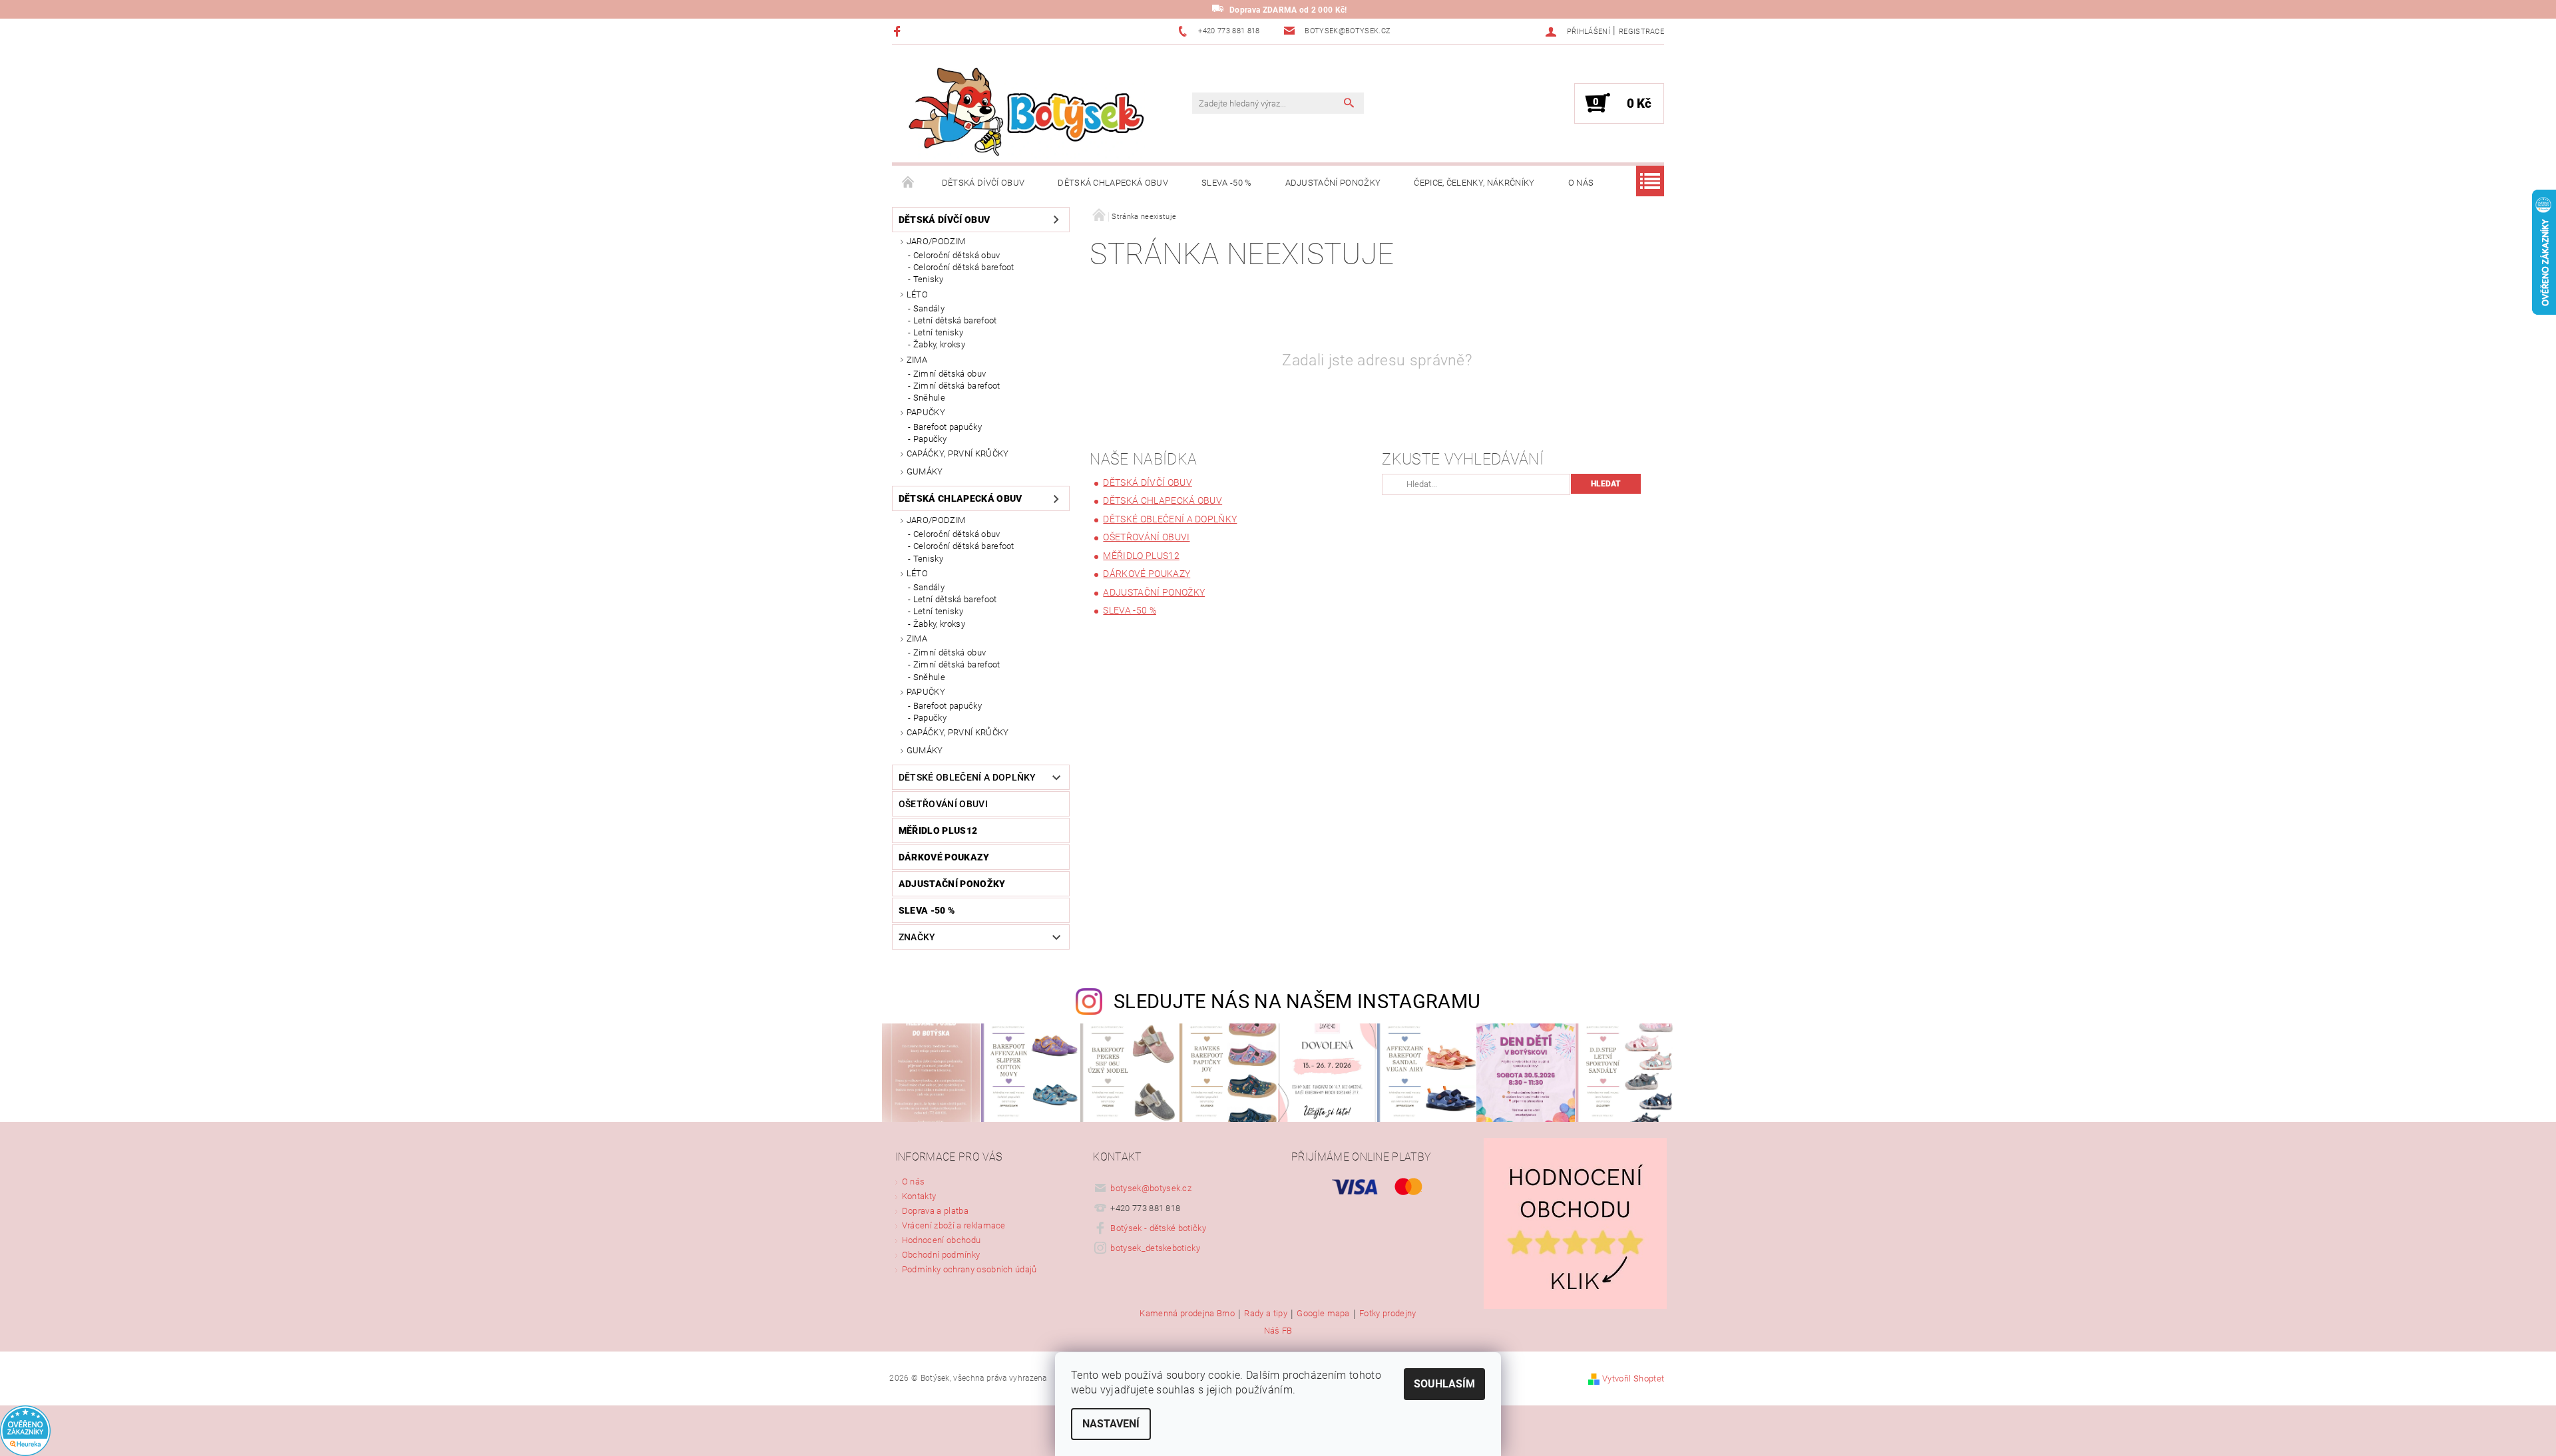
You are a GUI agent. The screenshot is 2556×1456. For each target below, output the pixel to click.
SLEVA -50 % (1227, 183)
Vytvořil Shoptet (1633, 1378)
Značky (917, 937)
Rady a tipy (1266, 1314)
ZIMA (917, 360)
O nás (1581, 183)
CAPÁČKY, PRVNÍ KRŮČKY (958, 454)
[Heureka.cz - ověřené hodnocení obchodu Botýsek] (25, 1430)
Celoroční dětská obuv (957, 255)
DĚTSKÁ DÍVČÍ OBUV (983, 183)
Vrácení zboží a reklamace (954, 1225)
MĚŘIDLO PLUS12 (938, 830)
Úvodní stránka (909, 183)
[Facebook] (899, 31)
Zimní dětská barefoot (957, 386)
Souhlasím (1444, 1384)
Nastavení (1111, 1424)
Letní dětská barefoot (955, 320)
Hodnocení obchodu (941, 1240)
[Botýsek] (1022, 110)
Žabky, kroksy (939, 344)
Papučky (930, 439)
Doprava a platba (935, 1211)
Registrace (1641, 32)
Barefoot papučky (948, 427)
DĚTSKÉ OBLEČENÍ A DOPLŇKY (967, 777)
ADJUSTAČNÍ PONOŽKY (1333, 183)
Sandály (929, 308)
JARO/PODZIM (936, 241)
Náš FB (1278, 1331)
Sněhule (929, 398)
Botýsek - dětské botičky (1158, 1228)
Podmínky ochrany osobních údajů (969, 1269)
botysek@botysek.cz (1151, 1188)
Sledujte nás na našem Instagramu (1297, 1001)
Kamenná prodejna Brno (1187, 1314)
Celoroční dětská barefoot (964, 267)
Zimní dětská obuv (950, 374)
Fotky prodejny (1387, 1314)
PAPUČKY (926, 412)
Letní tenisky (938, 332)
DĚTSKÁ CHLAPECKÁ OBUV (1113, 183)
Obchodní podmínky (941, 1255)
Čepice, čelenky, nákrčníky (1474, 183)
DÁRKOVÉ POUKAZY (944, 857)
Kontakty (919, 1196)
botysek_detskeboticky (1155, 1248)
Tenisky (928, 279)
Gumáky (925, 471)
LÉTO (917, 294)
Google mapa (1323, 1314)
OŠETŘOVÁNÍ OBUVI (943, 804)
